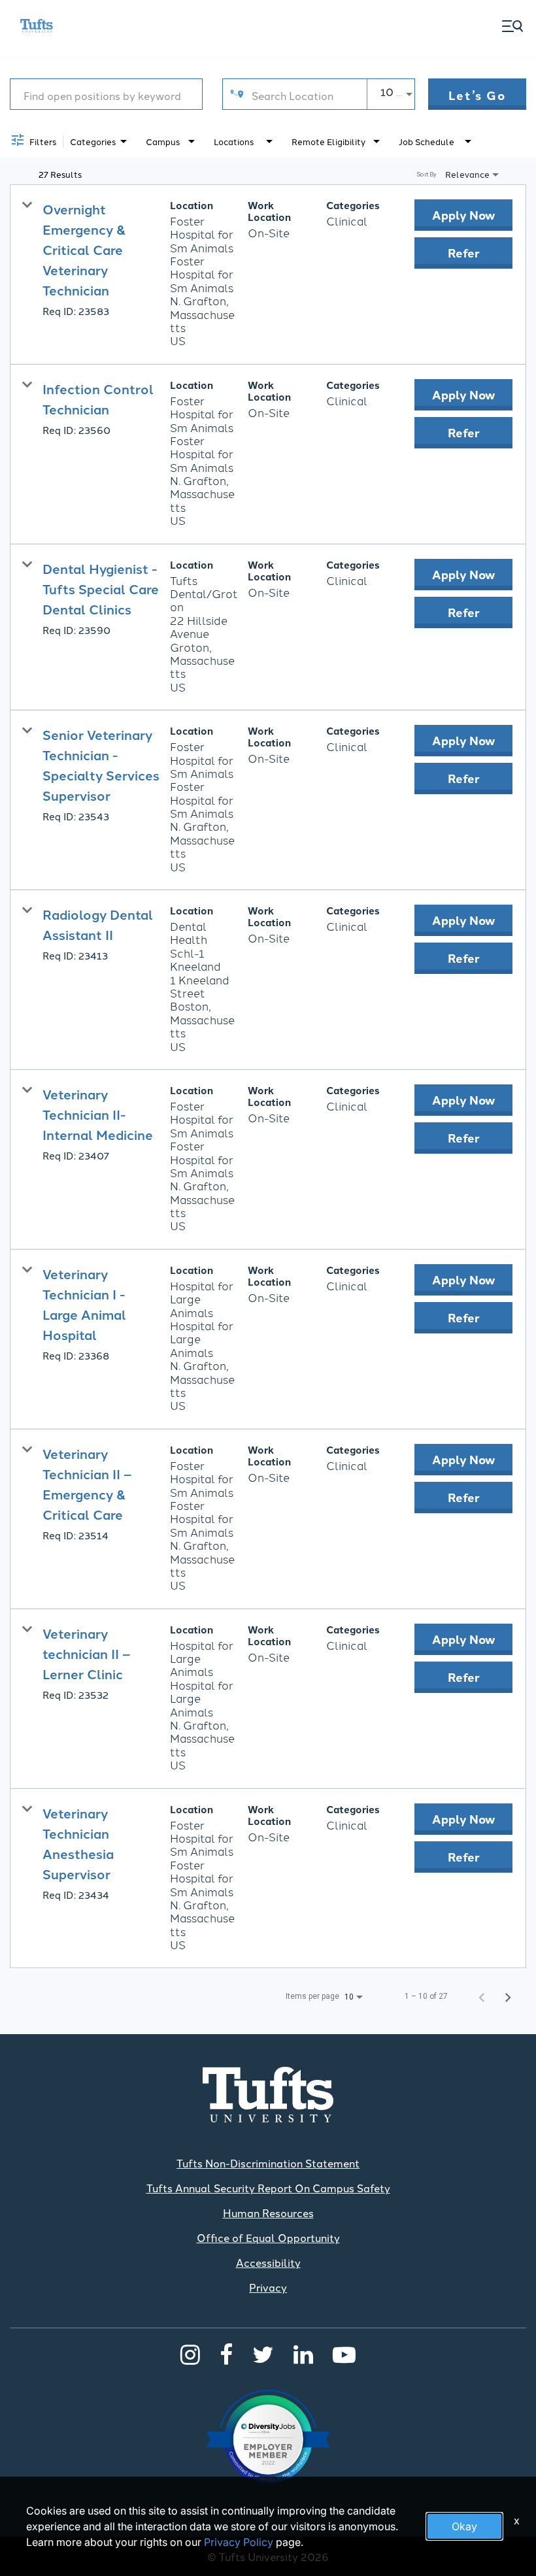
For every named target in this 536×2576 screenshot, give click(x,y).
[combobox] (106, 94)
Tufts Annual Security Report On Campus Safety (268, 2188)
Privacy (268, 2287)
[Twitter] (263, 2354)
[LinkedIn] (303, 2354)
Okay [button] (464, 2526)
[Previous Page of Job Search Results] (482, 1996)
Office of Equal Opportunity (268, 2237)
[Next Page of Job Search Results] (508, 1996)
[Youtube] (344, 2354)
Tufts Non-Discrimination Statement (268, 2163)
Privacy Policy (239, 2542)
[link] (268, 275)
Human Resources (268, 2213)
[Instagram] (190, 2354)
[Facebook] (226, 2354)
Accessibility (268, 2262)
